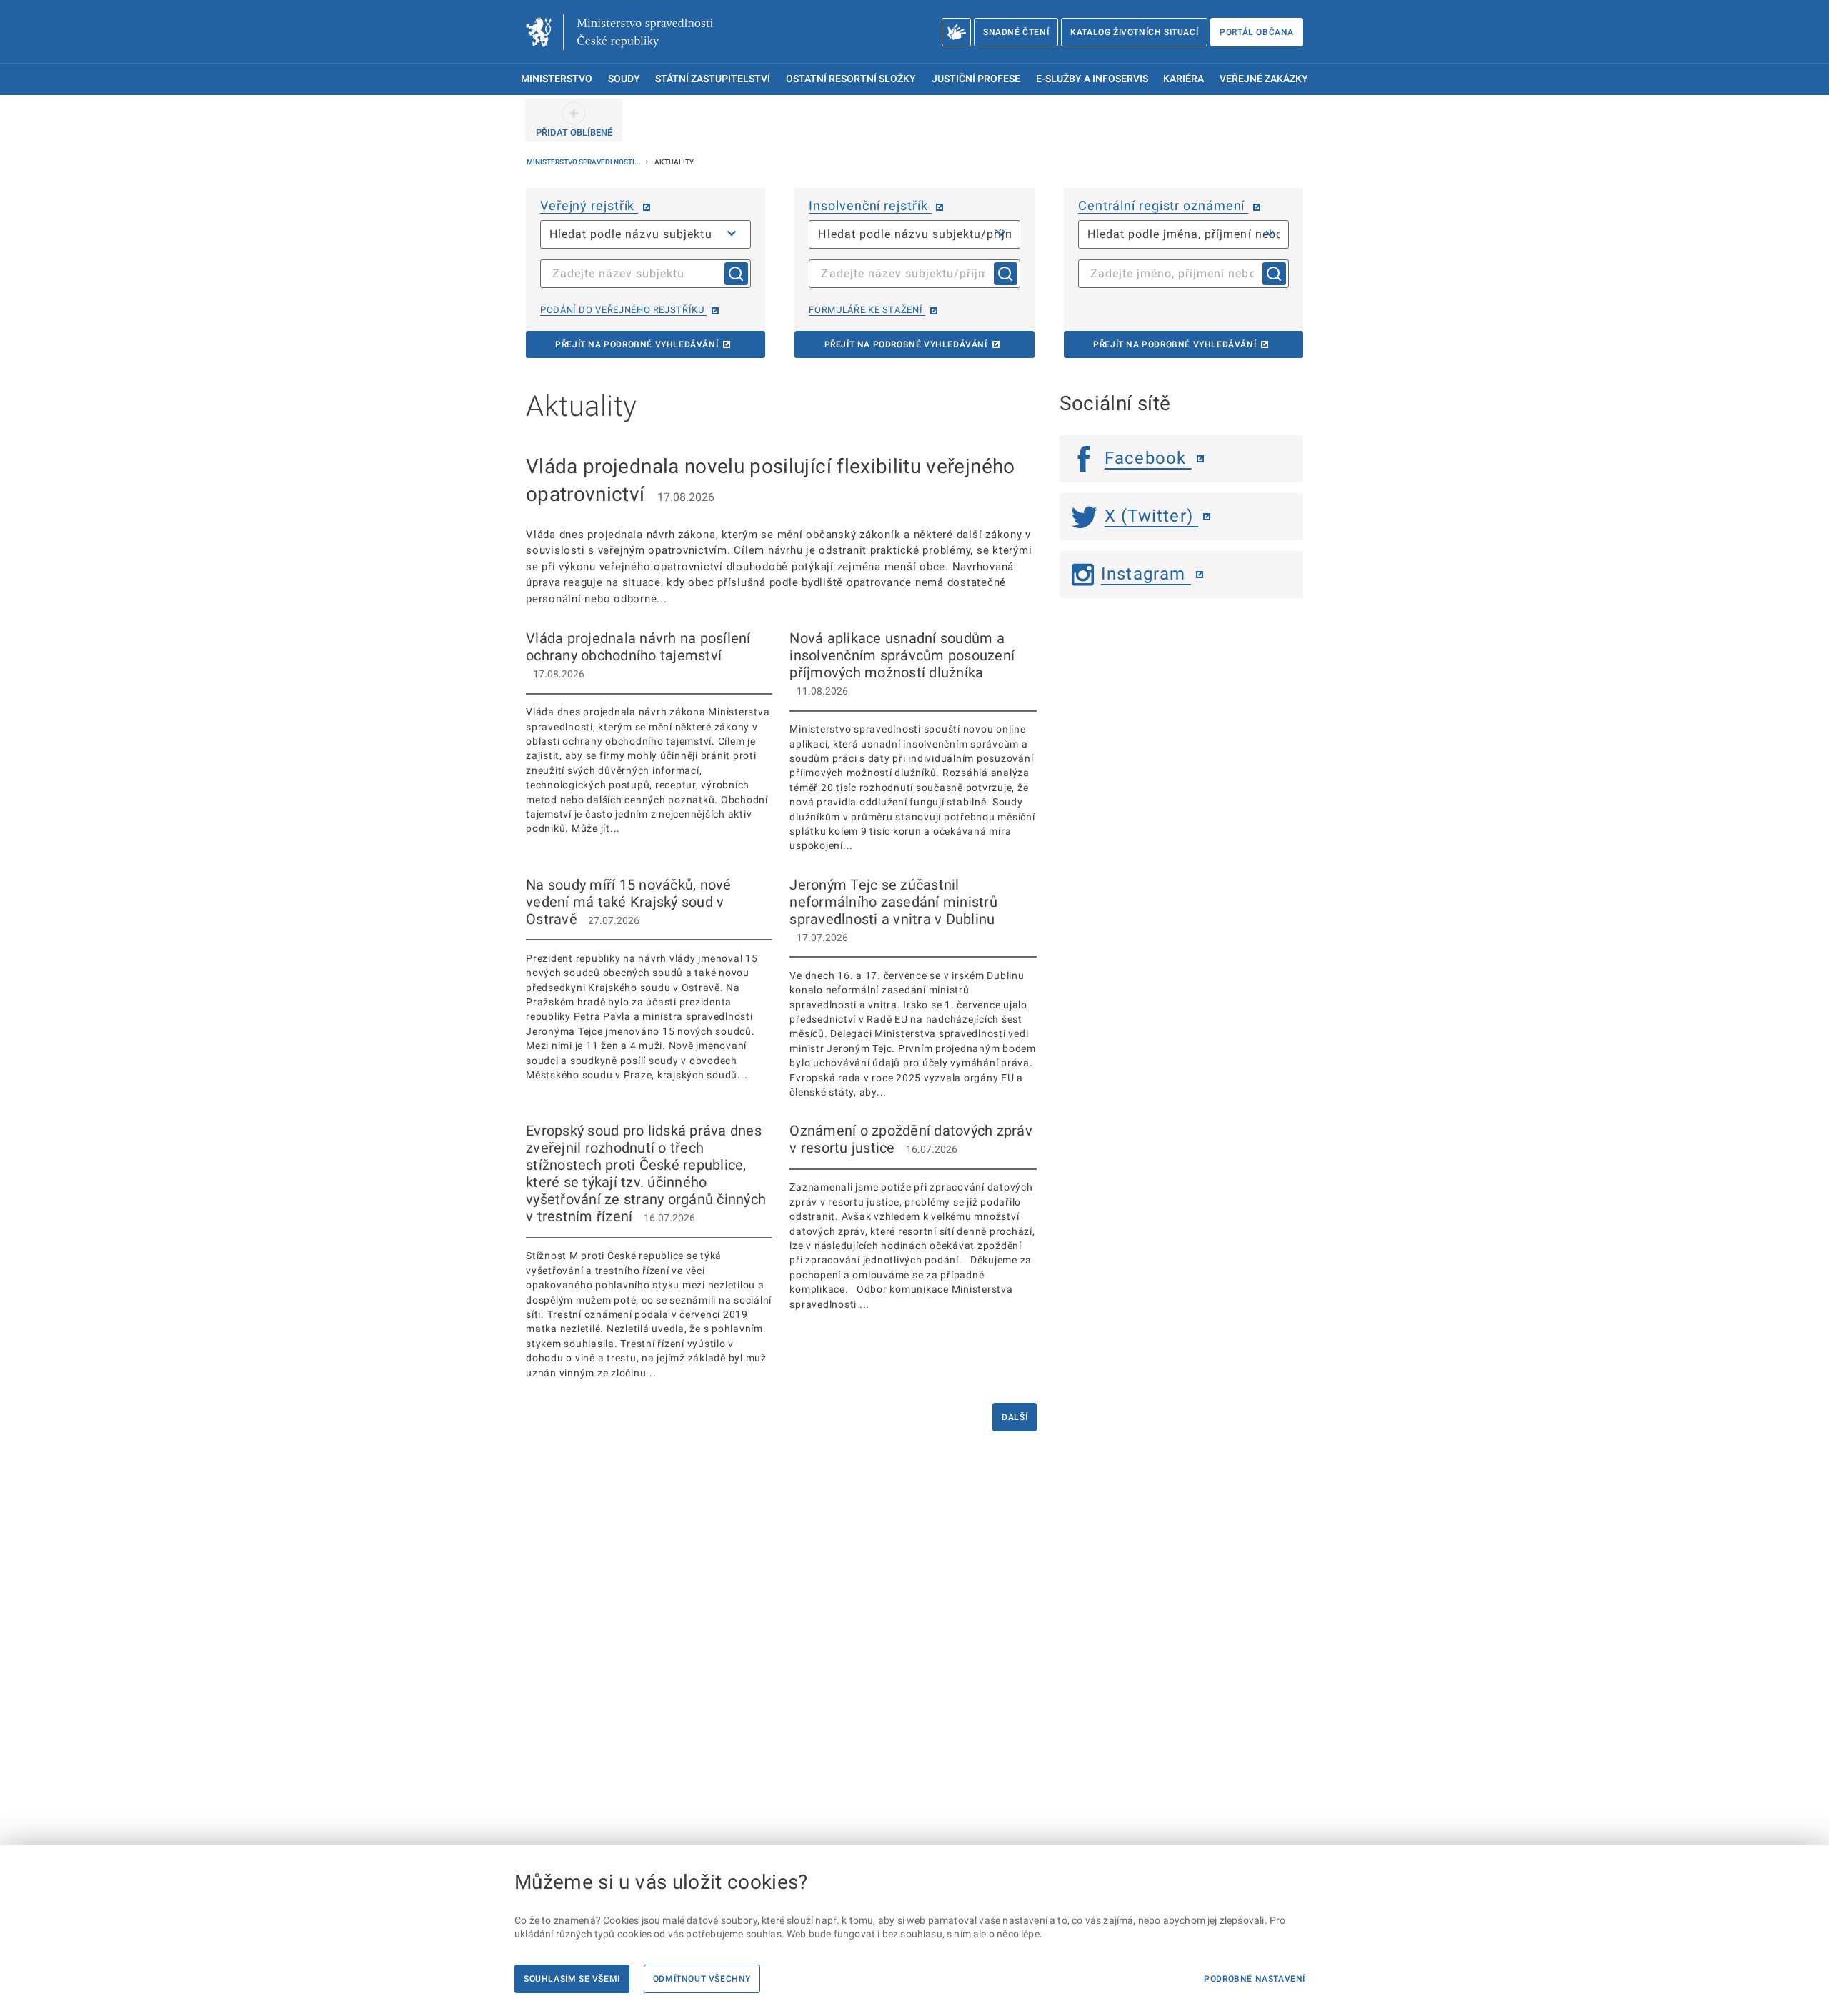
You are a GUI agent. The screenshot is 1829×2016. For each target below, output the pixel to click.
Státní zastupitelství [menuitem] (713, 79)
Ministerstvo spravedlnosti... (584, 162)
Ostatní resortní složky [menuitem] (851, 79)
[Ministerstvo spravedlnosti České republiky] (619, 32)
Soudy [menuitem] (624, 79)
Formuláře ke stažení (867, 310)
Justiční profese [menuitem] (976, 79)
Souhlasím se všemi (572, 1979)
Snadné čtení (1016, 32)
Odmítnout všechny (702, 1979)
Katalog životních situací (1134, 32)
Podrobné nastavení (1255, 1979)
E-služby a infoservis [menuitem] (1092, 79)
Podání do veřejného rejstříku (623, 310)
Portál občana (1257, 32)
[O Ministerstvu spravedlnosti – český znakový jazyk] (956, 32)
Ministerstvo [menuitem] (557, 79)
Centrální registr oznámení (1163, 205)
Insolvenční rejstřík (870, 205)
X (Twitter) (1151, 516)
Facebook (1148, 458)
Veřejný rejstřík (589, 205)
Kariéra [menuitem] (1183, 79)
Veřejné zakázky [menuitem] (1264, 79)
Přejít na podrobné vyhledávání (637, 344)
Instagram (1146, 574)
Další (1015, 1417)
